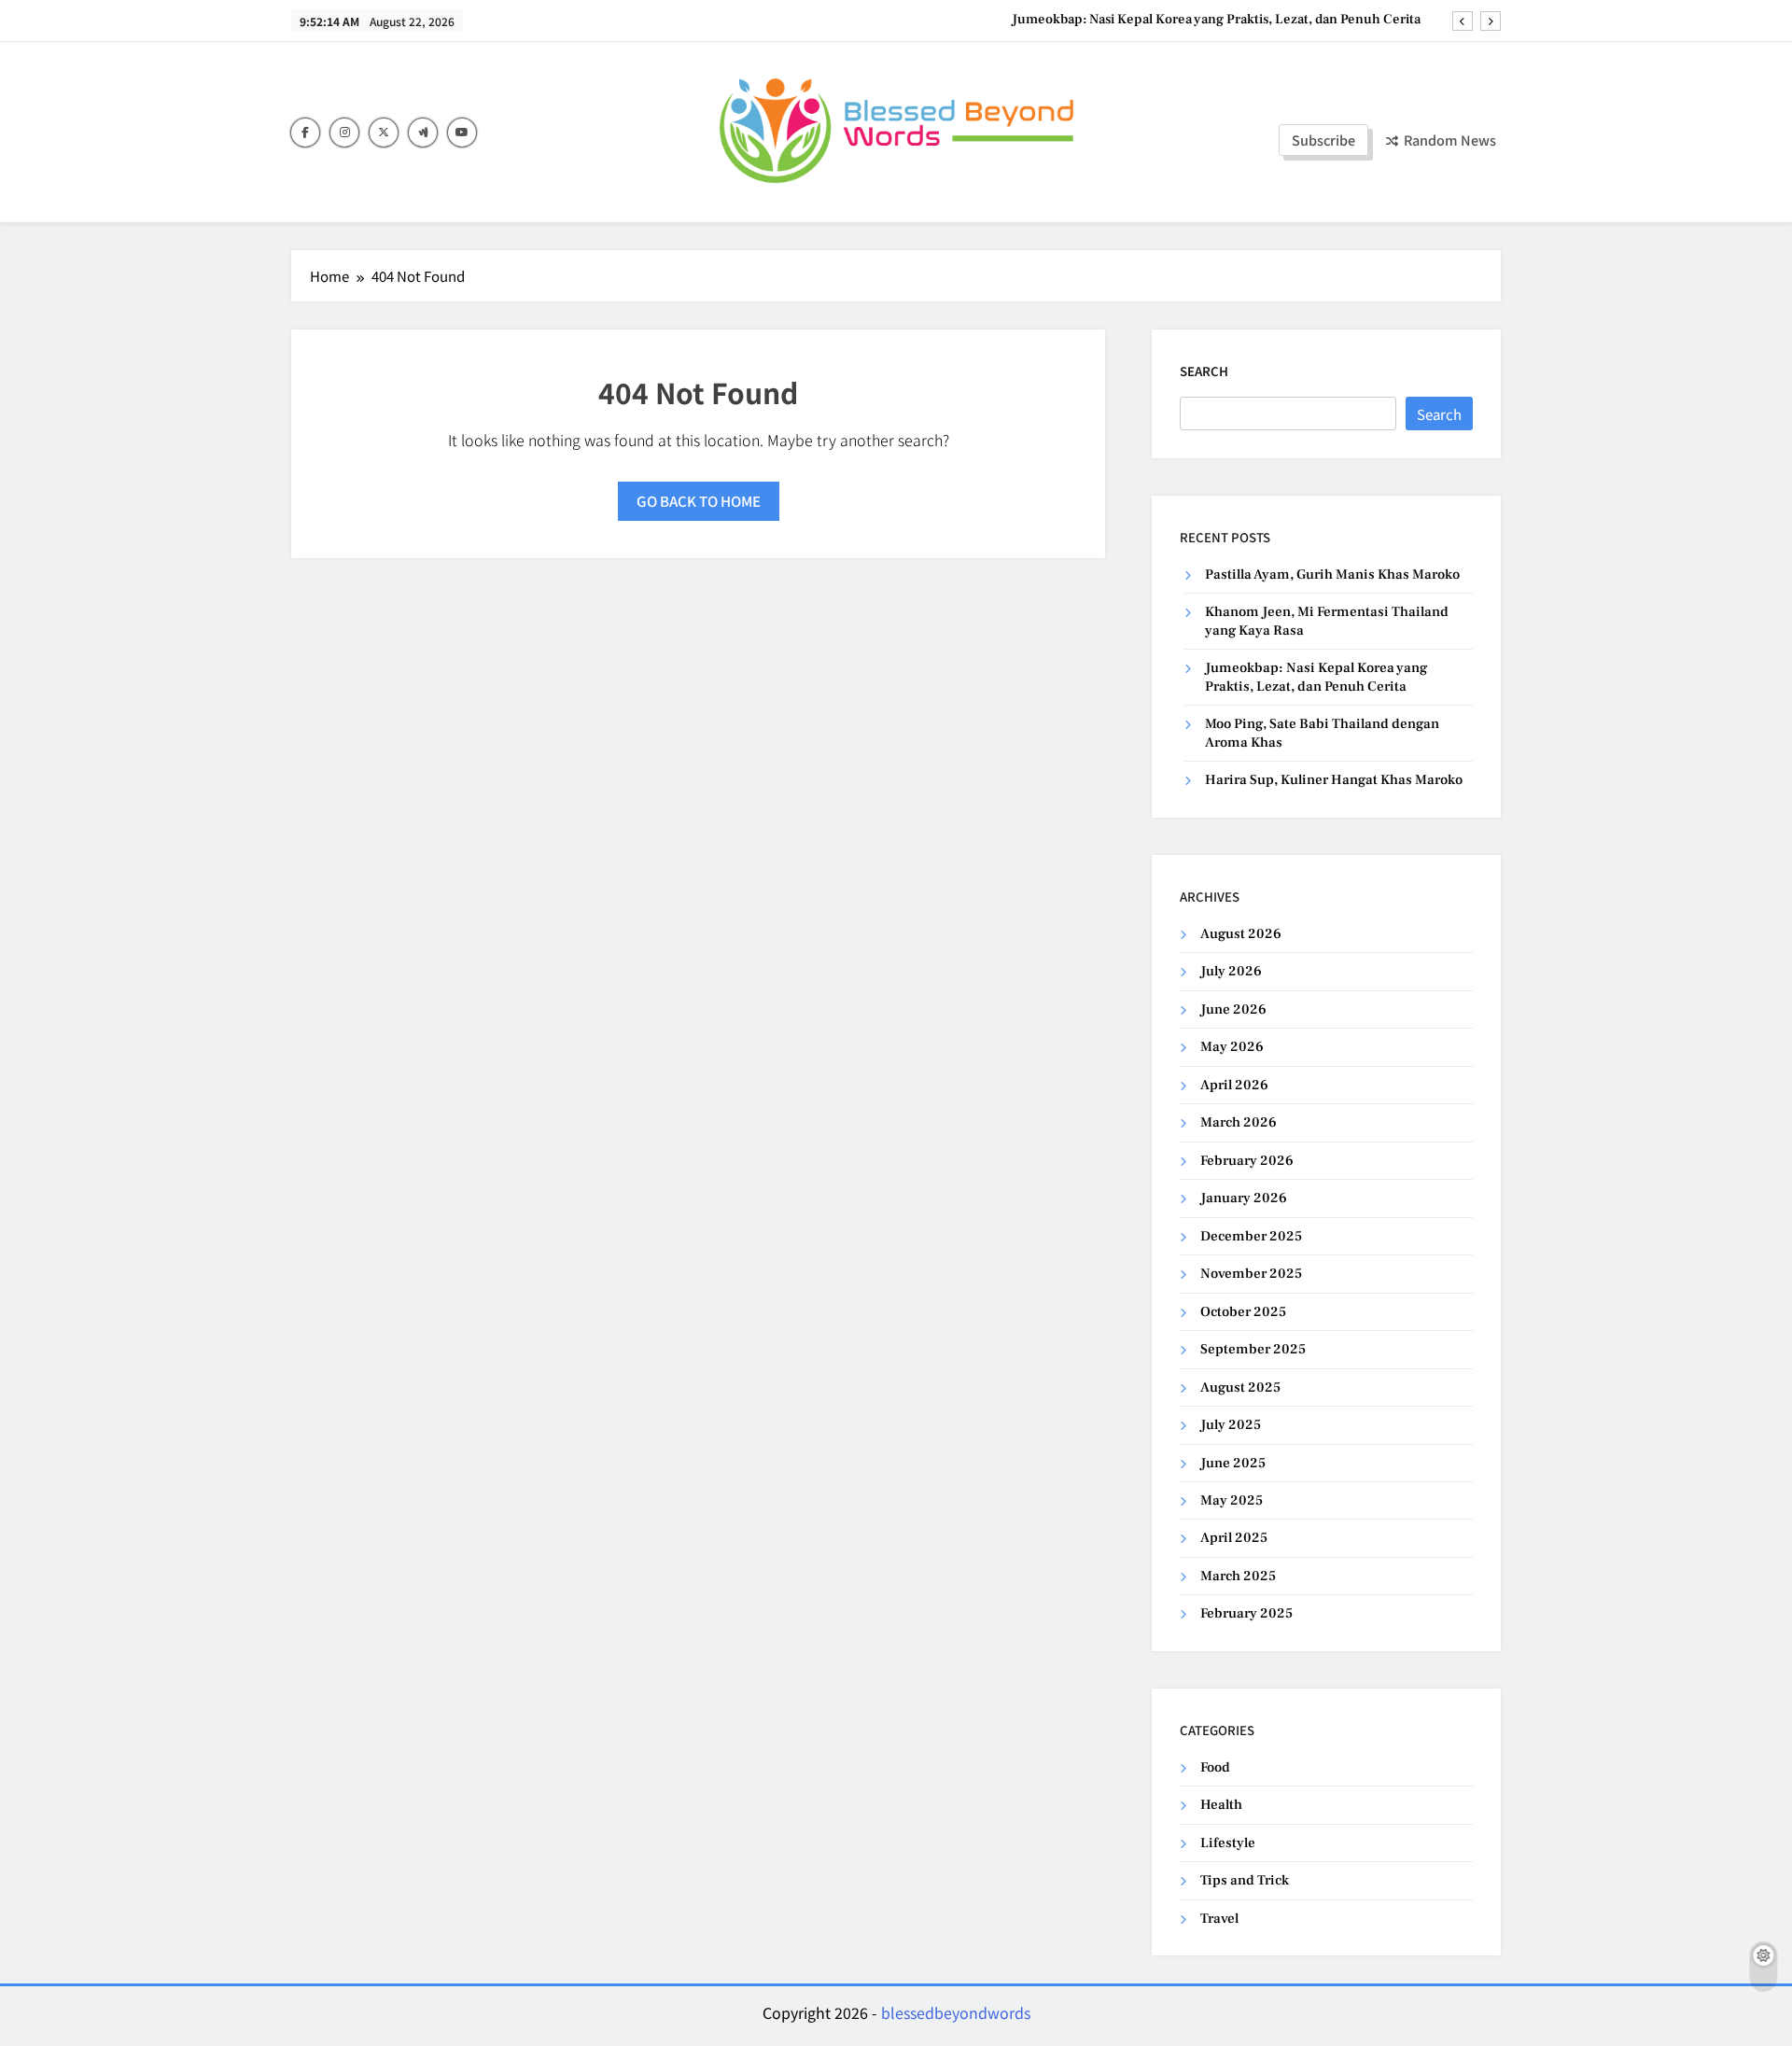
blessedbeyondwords (956, 2012)
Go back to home (699, 501)
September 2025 (1253, 1349)
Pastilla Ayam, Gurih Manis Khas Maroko (1332, 575)
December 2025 (1251, 1236)
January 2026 (1244, 1198)
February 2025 (1246, 1613)
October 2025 (1243, 1312)
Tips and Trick (1245, 1880)
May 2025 (1232, 1500)
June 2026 (1233, 1009)
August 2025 (1240, 1387)
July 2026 (1231, 971)
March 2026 (1239, 1122)
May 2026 (1232, 1047)
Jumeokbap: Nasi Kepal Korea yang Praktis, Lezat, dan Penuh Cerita (1216, 20)
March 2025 (1238, 1576)
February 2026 (1247, 1161)
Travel (1219, 1919)
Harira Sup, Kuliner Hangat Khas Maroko (1334, 780)
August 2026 (1241, 934)
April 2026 (1234, 1085)
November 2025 (1251, 1274)
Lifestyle (1228, 1843)
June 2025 (1233, 1463)
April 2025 (1234, 1538)
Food (1215, 1767)
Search (1204, 371)
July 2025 (1231, 1425)
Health (1221, 1805)
